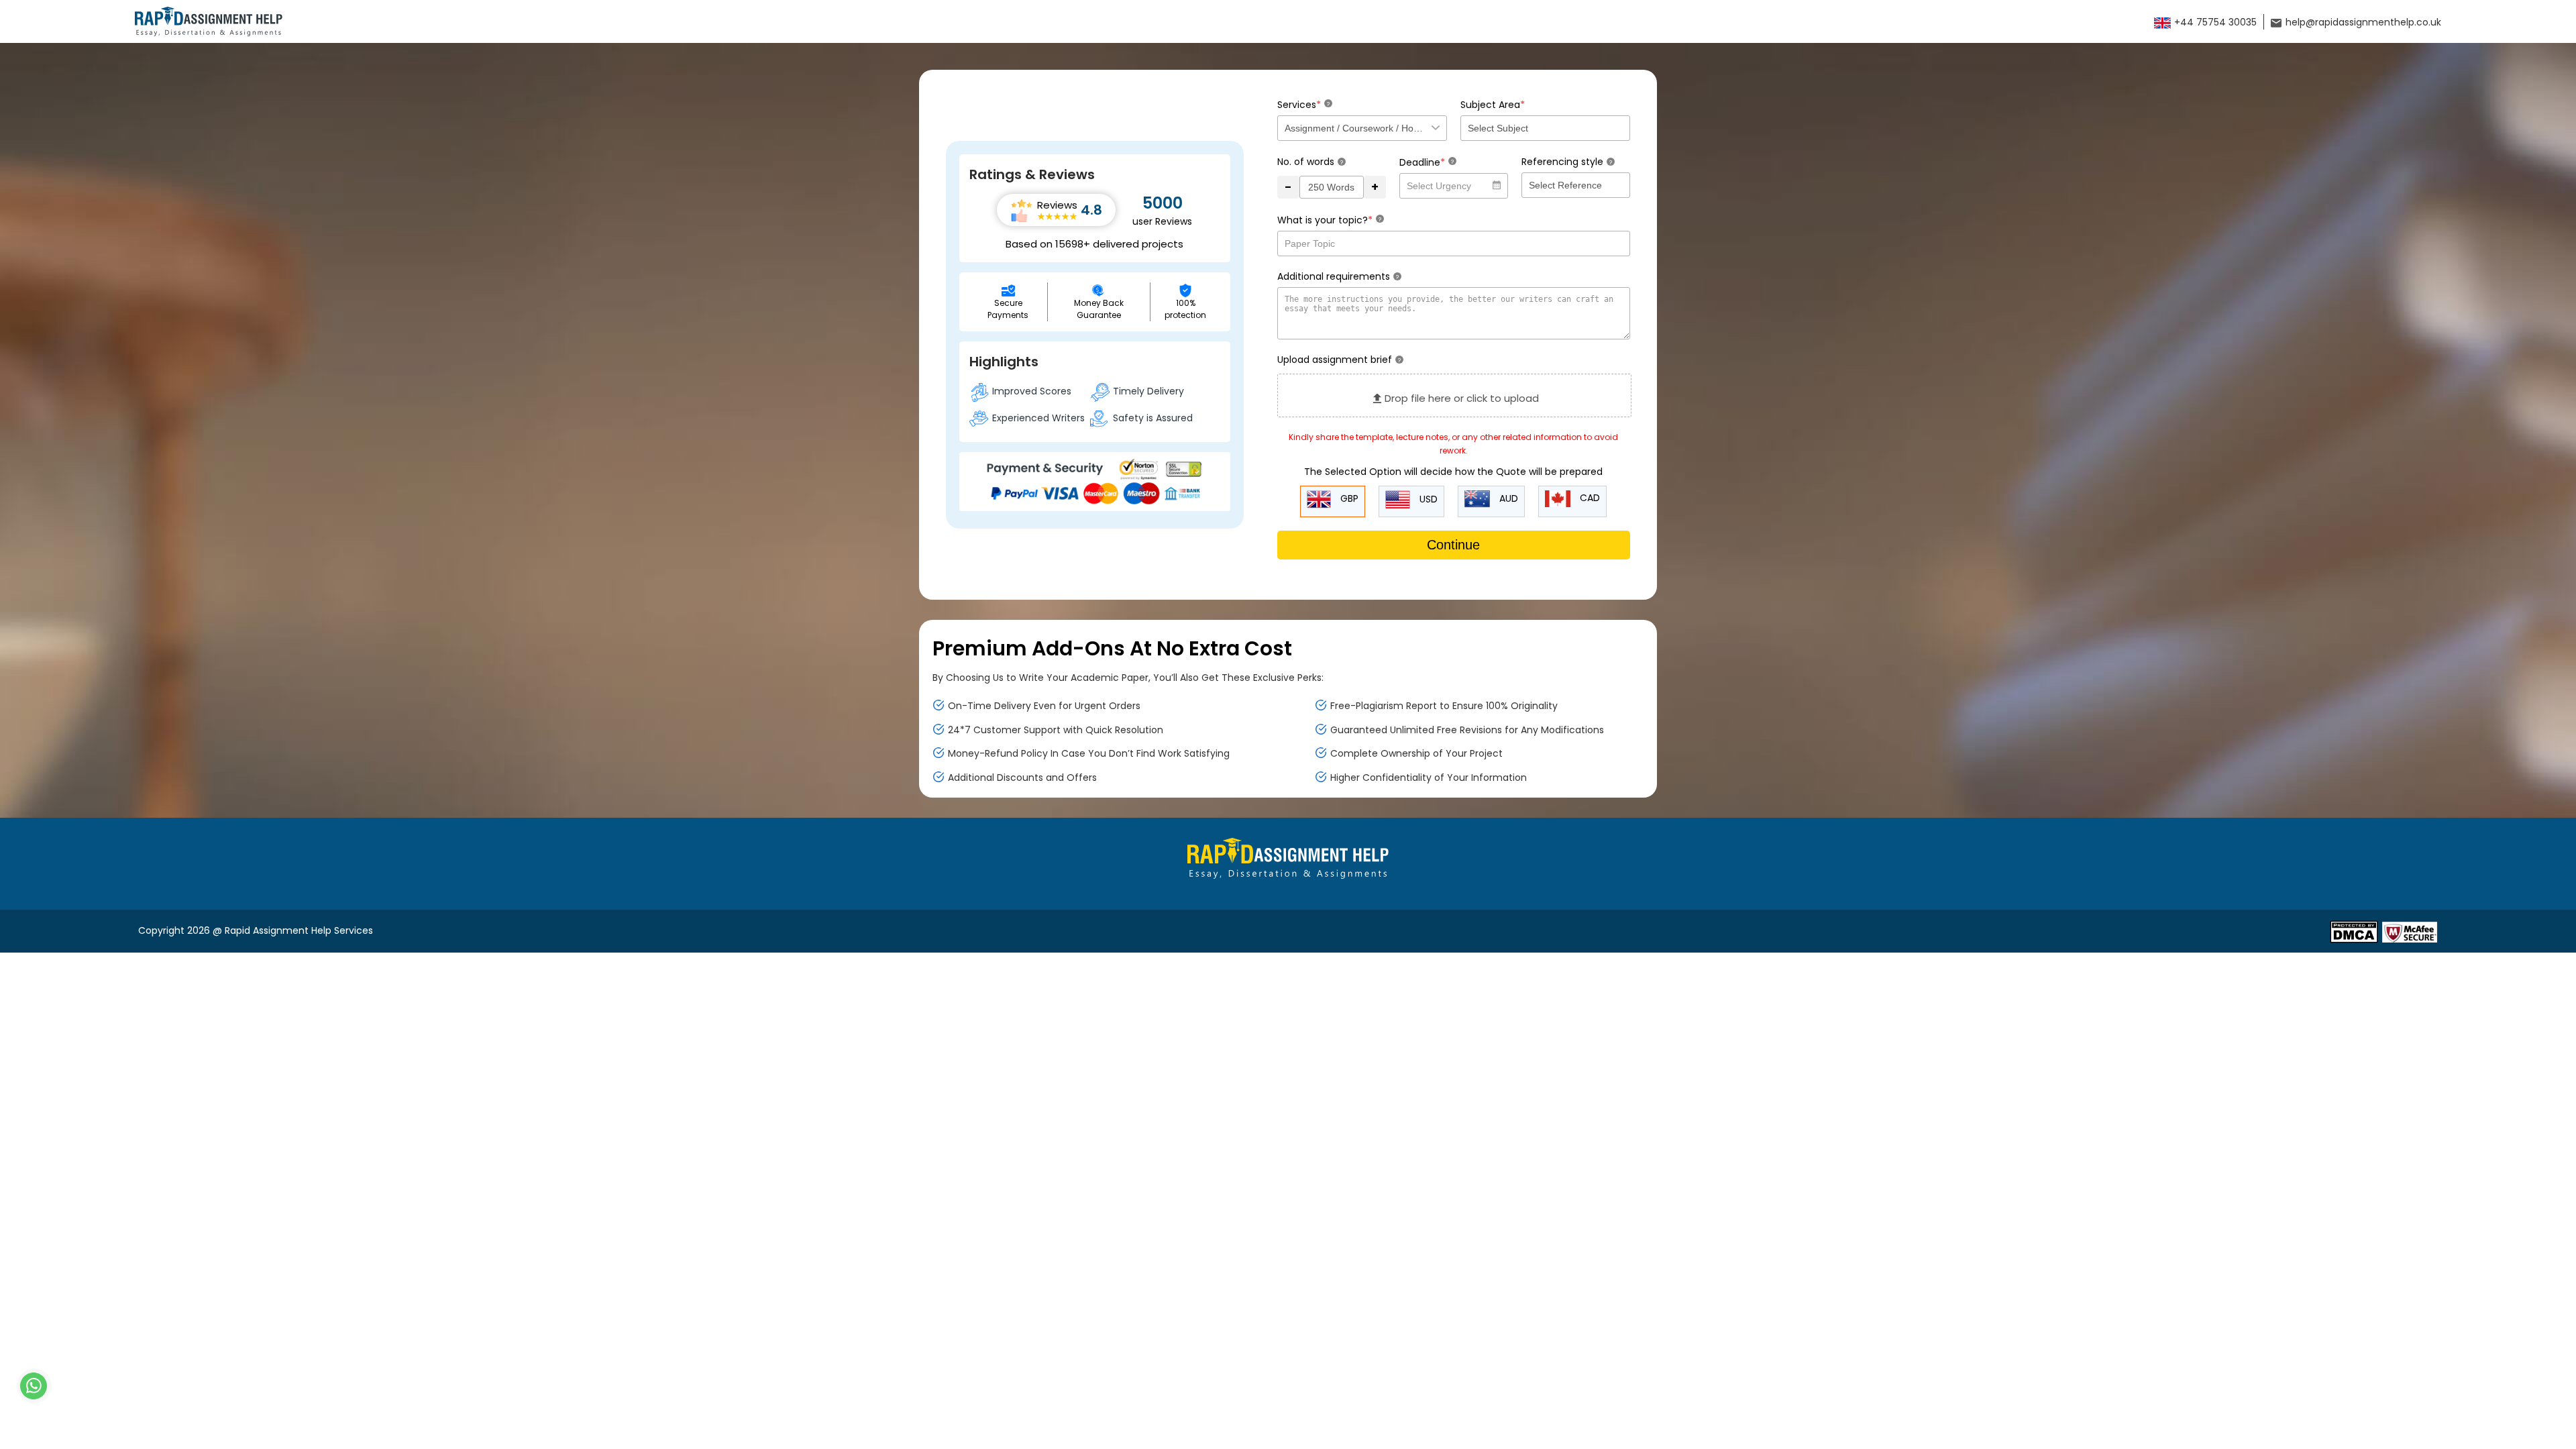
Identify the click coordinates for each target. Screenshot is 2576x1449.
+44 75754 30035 (2214, 22)
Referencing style (1567, 162)
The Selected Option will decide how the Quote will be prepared (1453, 472)
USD (1427, 499)
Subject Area (1493, 104)
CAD (1589, 498)
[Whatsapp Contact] (34, 1386)
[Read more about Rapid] (2354, 931)
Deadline (1427, 162)
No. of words (1310, 162)
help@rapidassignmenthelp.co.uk (2362, 22)
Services (1303, 104)
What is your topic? (1329, 220)
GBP (1348, 498)
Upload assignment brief (1339, 360)
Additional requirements (1338, 276)
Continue (1453, 545)
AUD (1507, 498)
